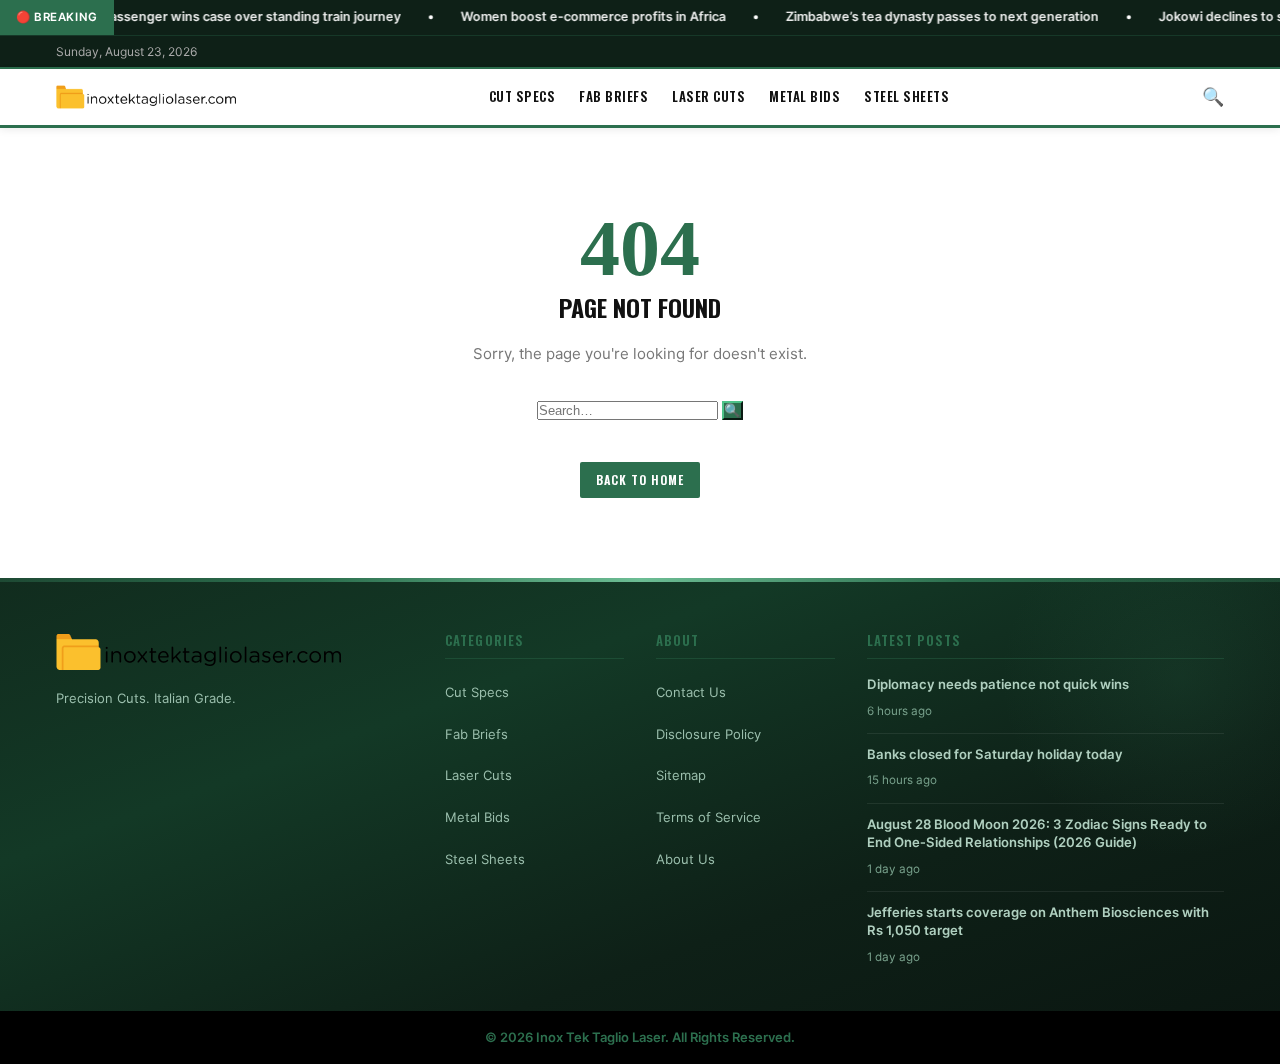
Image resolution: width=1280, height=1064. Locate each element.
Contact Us (691, 692)
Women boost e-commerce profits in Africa (556, 16)
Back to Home (640, 479)
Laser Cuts (708, 96)
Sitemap (681, 775)
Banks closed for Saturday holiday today (995, 754)
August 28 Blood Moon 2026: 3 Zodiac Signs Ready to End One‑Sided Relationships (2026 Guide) (1037, 833)
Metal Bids (804, 96)
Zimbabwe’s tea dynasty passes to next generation (905, 16)
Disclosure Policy (708, 734)
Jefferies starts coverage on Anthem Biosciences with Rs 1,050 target (1038, 921)
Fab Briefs (613, 96)
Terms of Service (708, 817)
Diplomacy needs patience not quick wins (998, 684)
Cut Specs (522, 96)
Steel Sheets (906, 96)
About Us (685, 859)
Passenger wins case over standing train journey (214, 16)
